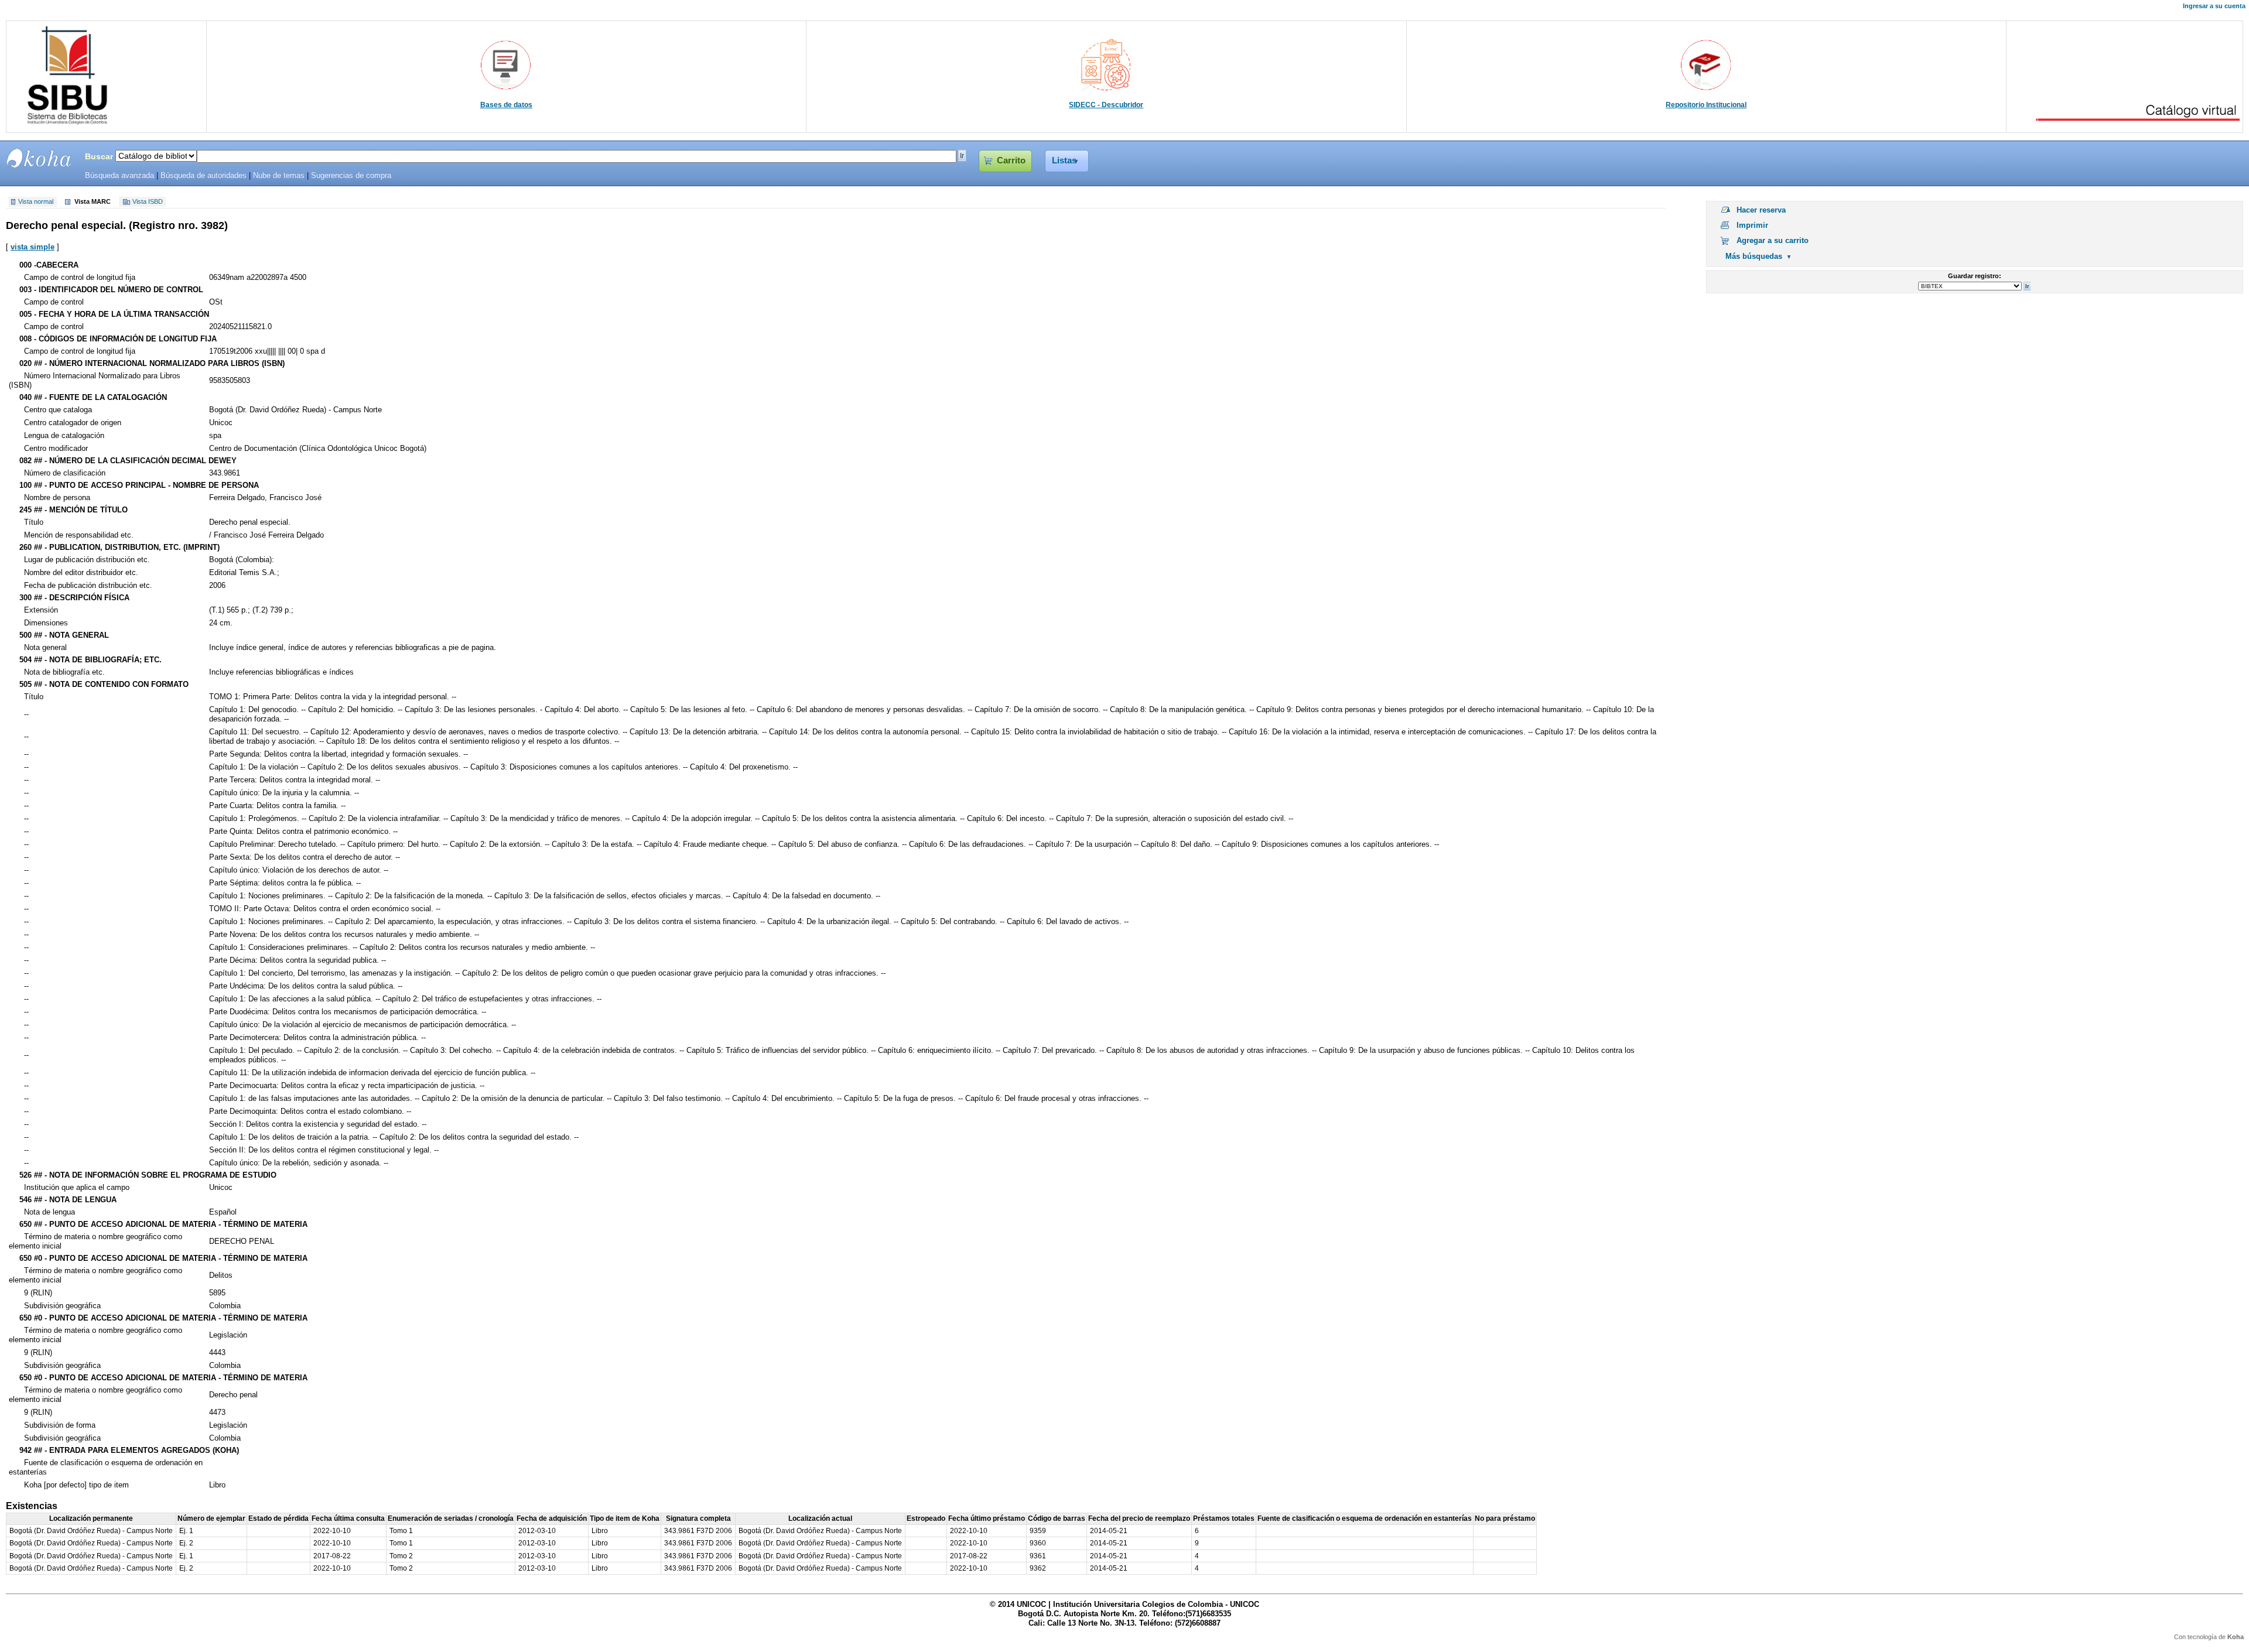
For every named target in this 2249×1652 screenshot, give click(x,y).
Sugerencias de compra (351, 176)
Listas (1064, 160)
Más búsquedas (1754, 256)
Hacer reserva (1761, 210)
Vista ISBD (148, 202)
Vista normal (36, 202)
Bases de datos (506, 105)
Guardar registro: (1975, 276)
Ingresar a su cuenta (2214, 6)
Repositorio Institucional (1706, 105)
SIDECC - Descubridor (1106, 105)
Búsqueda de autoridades (204, 176)
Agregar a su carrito (1773, 240)
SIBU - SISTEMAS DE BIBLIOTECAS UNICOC (39, 158)
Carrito (1011, 160)
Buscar (99, 156)
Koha (2236, 1637)
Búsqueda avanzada (119, 176)
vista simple (33, 247)
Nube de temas (279, 176)
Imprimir (1752, 225)
